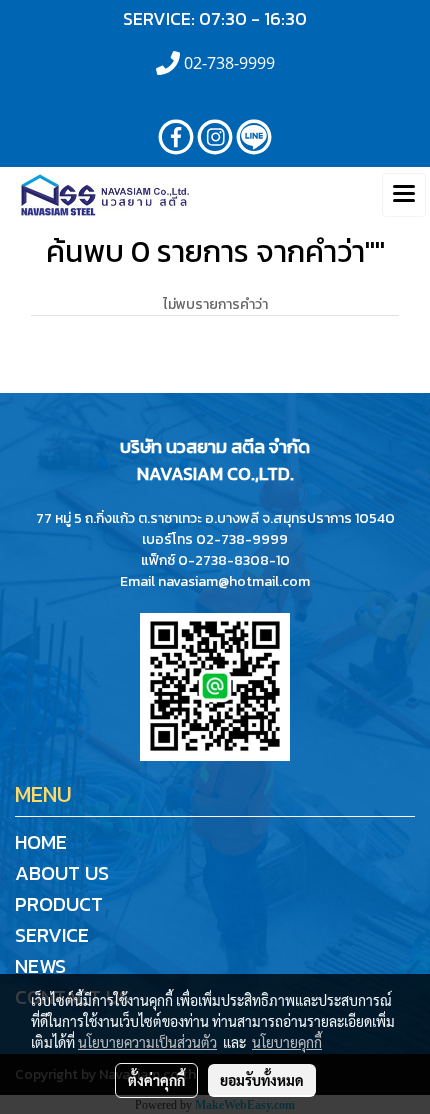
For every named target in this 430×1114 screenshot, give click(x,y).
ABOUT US (62, 873)
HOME (41, 842)
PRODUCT (59, 904)
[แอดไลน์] (215, 685)
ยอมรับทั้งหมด (262, 1080)
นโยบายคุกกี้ (287, 1042)
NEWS (40, 966)
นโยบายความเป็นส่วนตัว (147, 1042)
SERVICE (52, 935)
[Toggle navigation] (404, 195)
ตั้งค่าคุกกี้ (156, 1080)
